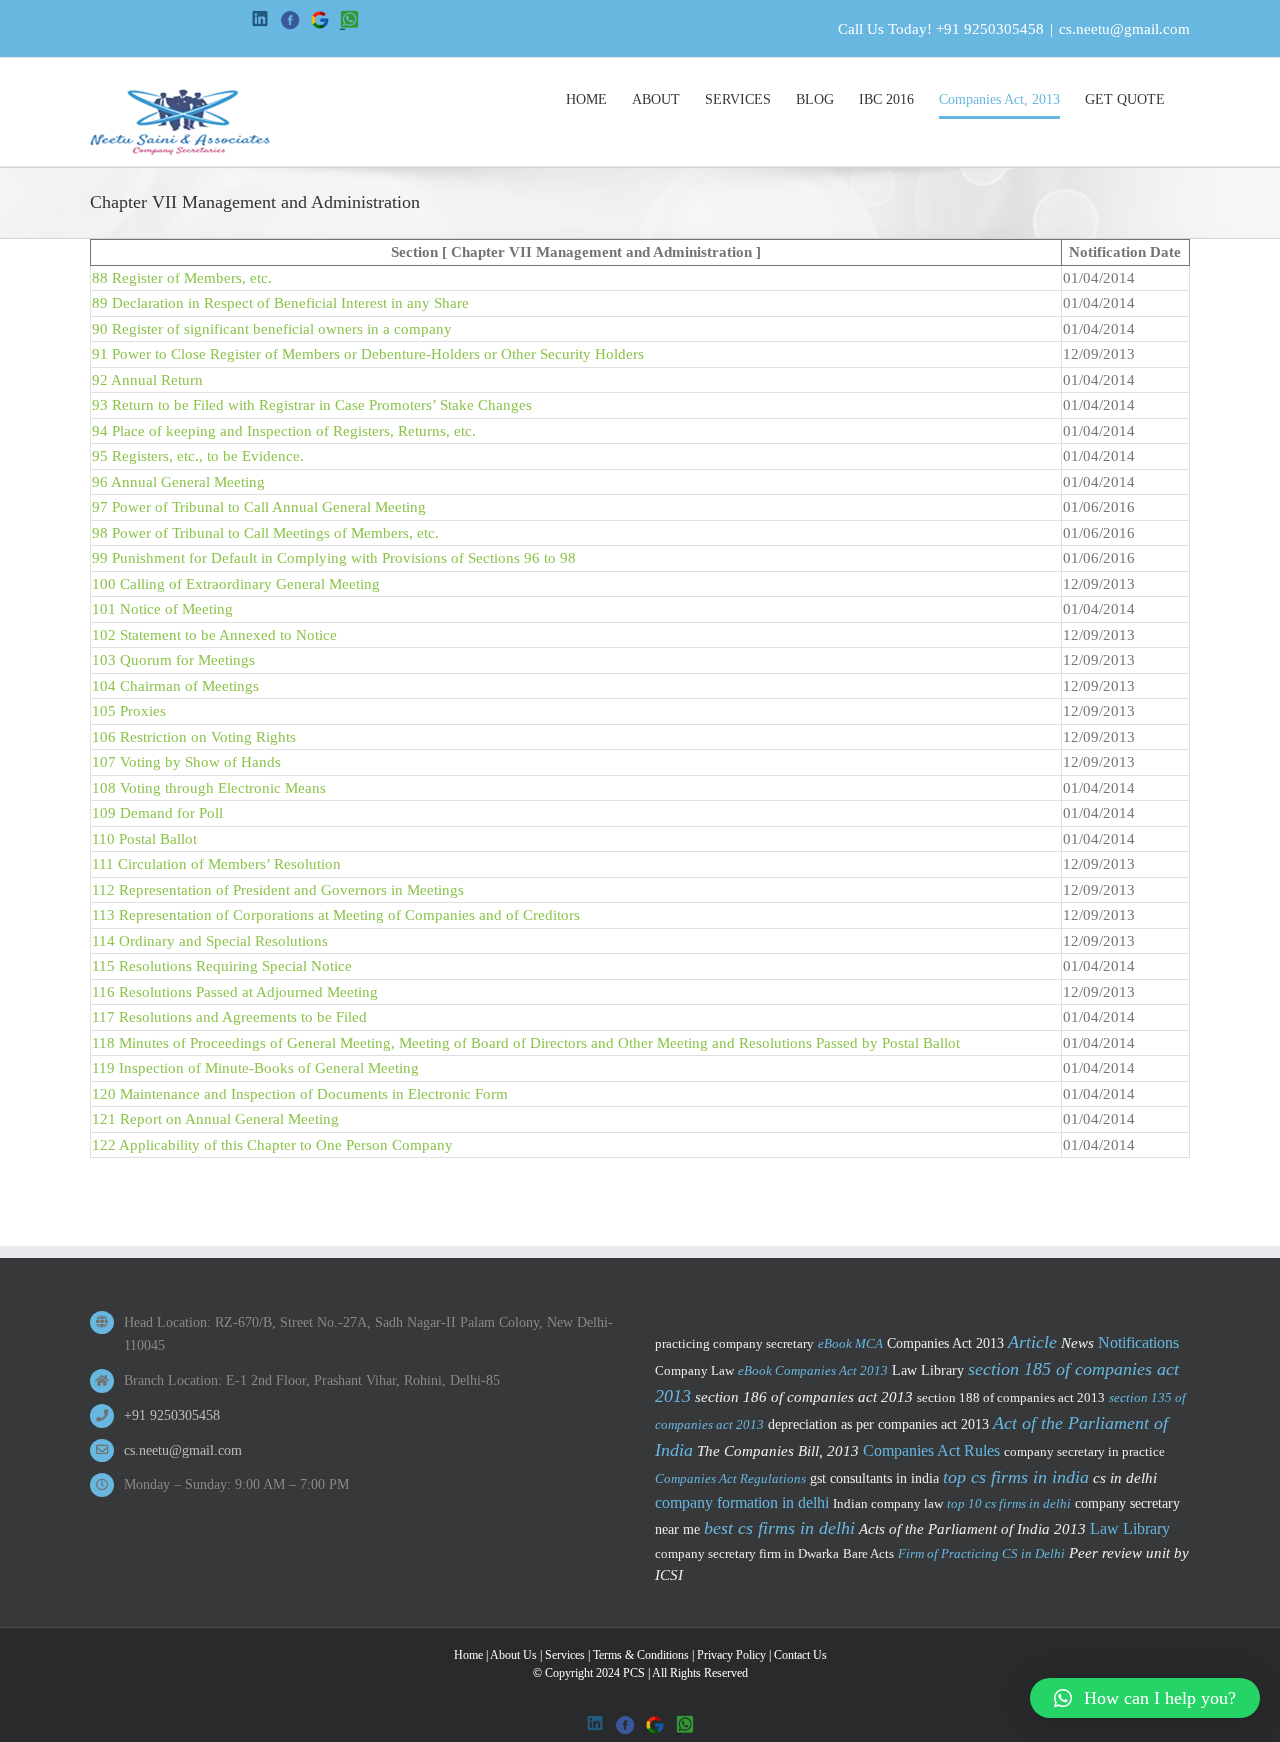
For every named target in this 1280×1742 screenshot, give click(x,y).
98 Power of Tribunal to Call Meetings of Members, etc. (265, 533)
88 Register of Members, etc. (182, 278)
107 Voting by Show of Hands (186, 762)
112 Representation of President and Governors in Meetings (278, 890)
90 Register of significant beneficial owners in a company (272, 329)
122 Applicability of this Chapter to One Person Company (272, 1145)
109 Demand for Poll (157, 813)
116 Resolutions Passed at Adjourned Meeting (235, 992)
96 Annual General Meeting (178, 482)
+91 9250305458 (990, 29)
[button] (1145, 1698)
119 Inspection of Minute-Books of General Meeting (255, 1068)
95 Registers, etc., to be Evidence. (198, 456)
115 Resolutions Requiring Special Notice (222, 966)
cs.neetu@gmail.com (1124, 29)
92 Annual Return (147, 380)
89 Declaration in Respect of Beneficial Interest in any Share (280, 303)
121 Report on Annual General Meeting (215, 1119)
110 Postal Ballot (144, 839)
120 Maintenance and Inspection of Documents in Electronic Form (300, 1094)
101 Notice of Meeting (162, 609)
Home (468, 1655)
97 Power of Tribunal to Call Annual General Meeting (259, 507)
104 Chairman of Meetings (175, 686)
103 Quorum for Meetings (173, 660)
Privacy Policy (731, 1655)
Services (565, 1655)
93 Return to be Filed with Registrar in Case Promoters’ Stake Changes (312, 405)
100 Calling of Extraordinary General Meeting (236, 584)
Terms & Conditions (641, 1655)
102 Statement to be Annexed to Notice (214, 635)
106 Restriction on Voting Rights (194, 737)
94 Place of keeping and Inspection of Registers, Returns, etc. (284, 431)
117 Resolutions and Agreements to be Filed (229, 1017)
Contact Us (800, 1655)
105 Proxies (129, 711)
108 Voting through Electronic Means (209, 788)
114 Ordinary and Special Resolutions (210, 941)
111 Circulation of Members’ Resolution (216, 864)
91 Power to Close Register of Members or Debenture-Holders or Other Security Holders (368, 354)
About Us (513, 1655)
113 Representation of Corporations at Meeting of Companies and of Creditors (336, 915)
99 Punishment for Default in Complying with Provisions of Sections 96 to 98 (334, 558)
